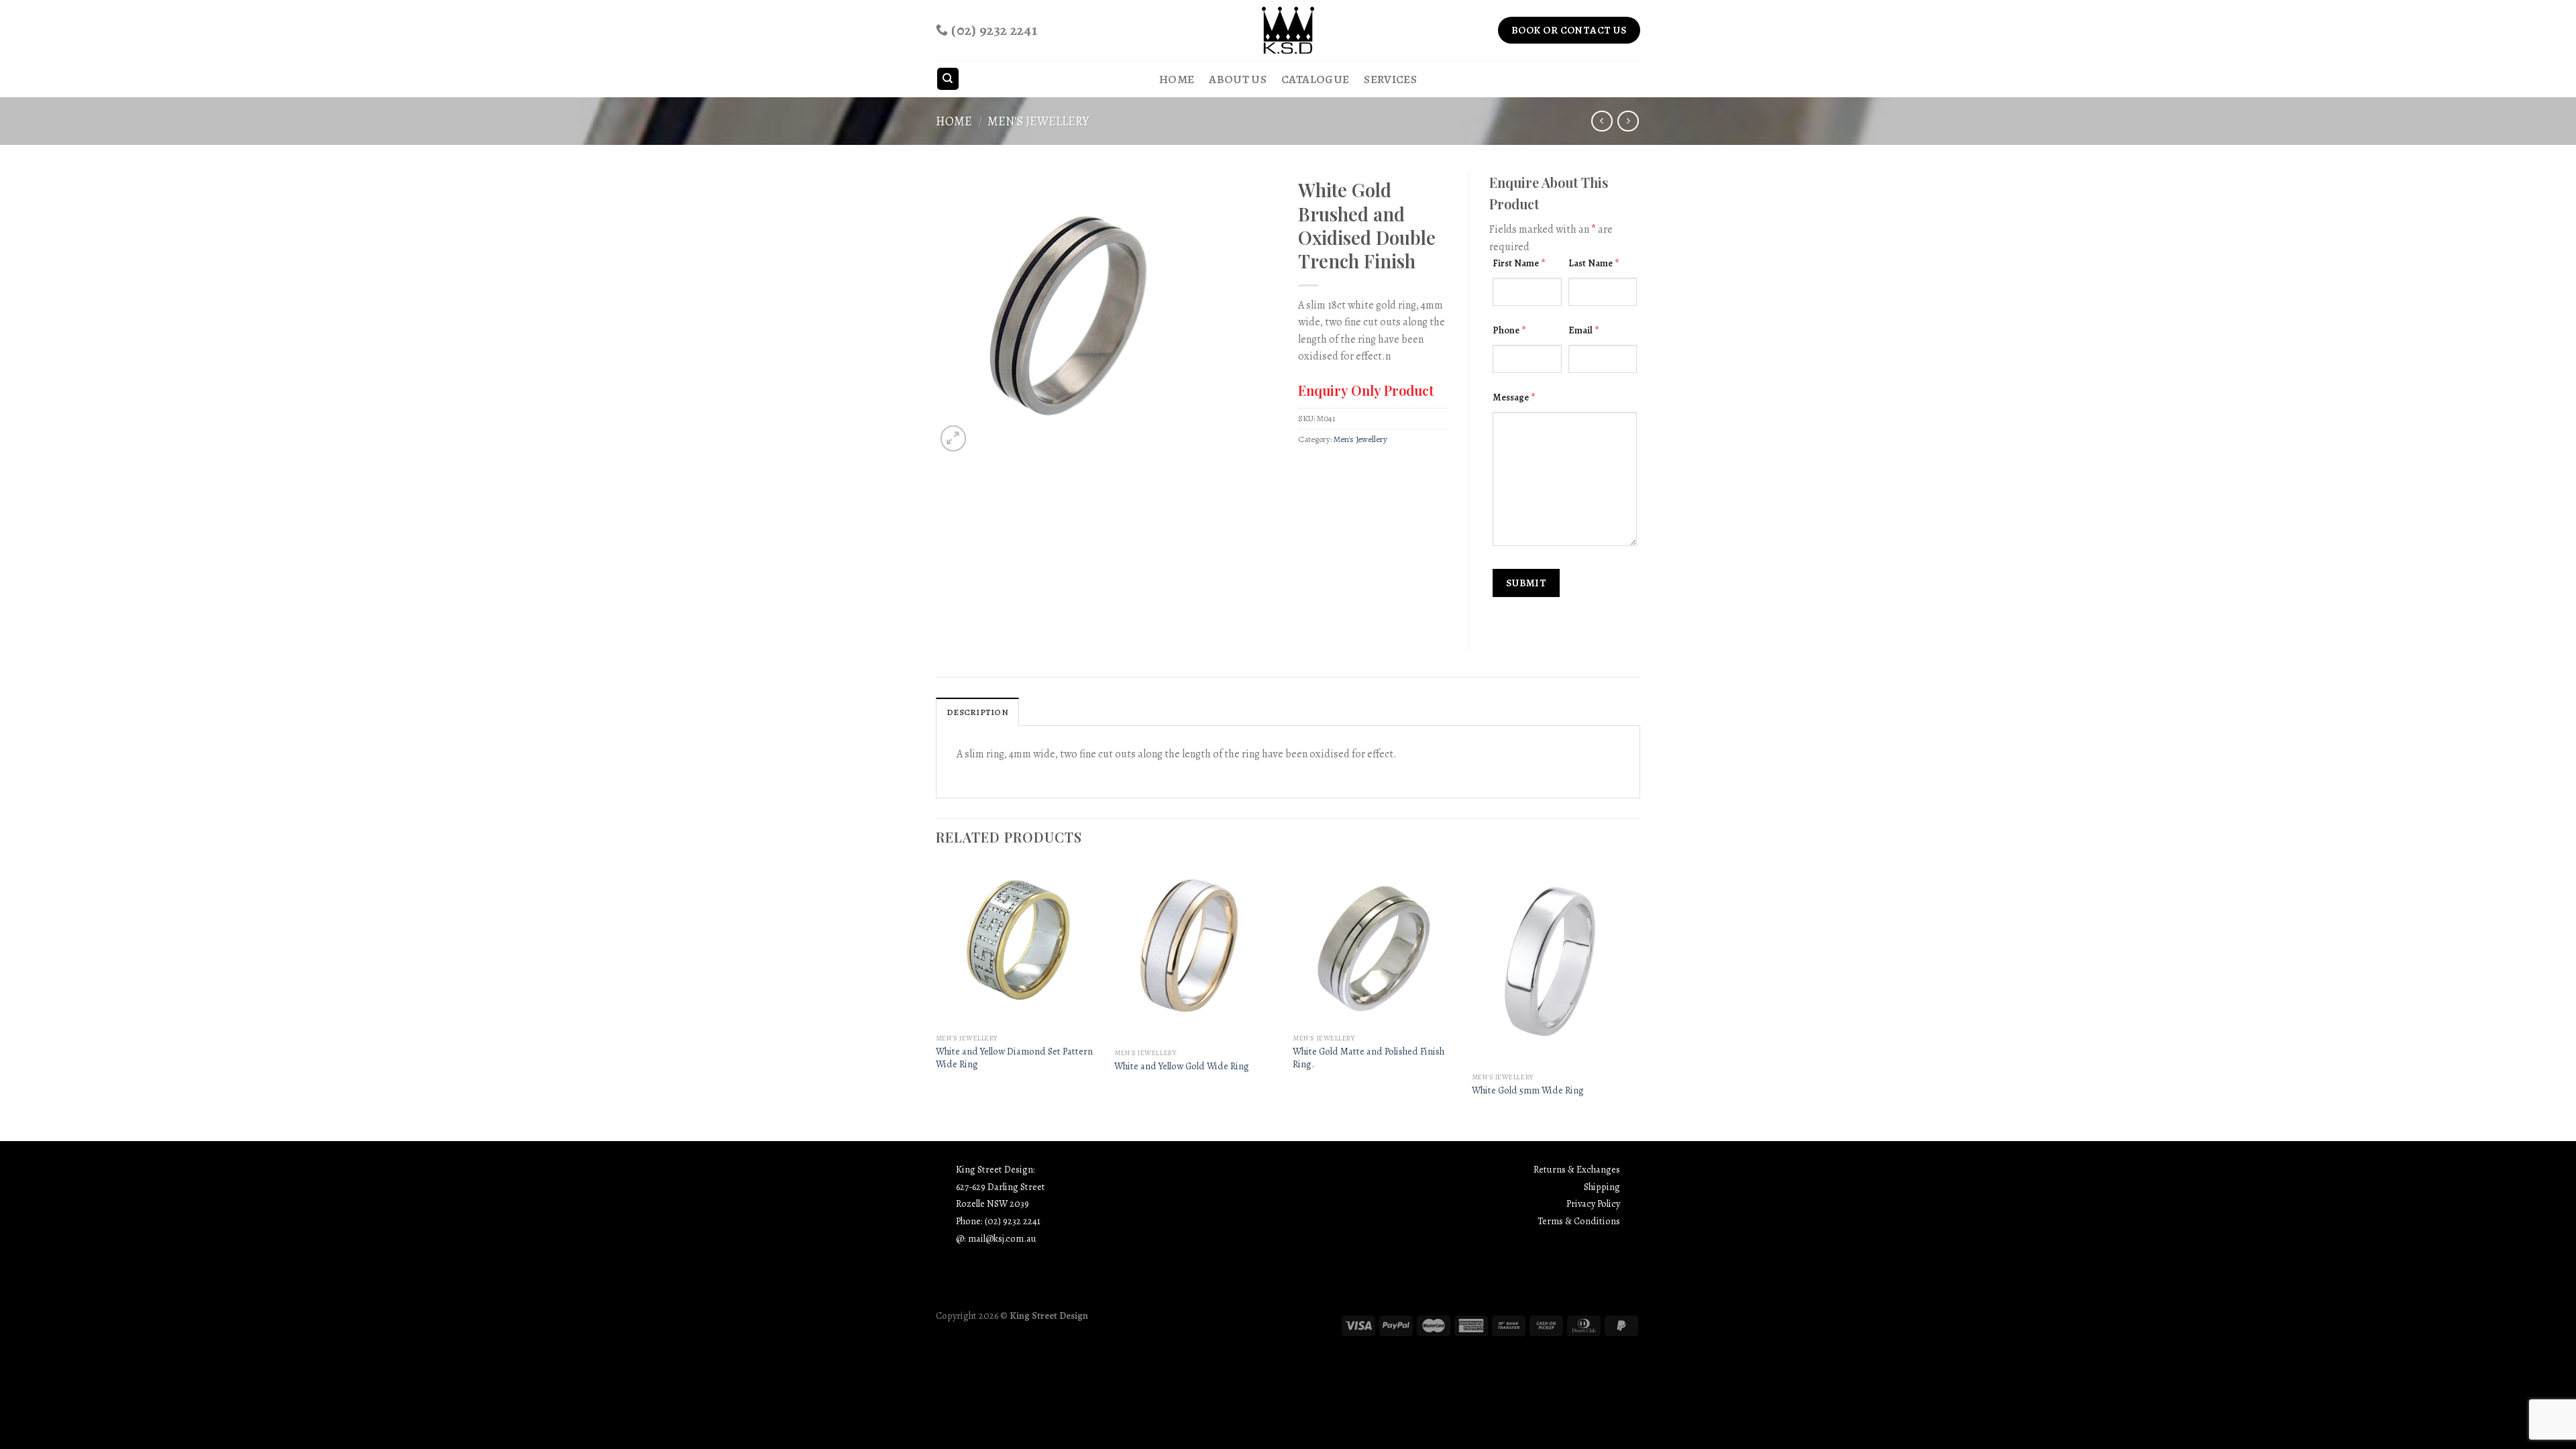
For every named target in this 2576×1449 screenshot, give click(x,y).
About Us (1238, 79)
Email (1584, 330)
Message (1514, 397)
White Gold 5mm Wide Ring (1528, 1090)
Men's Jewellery (1038, 121)
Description (977, 712)
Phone (1509, 330)
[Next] (1636, 1001)
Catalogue (1315, 79)
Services (1390, 79)
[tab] (977, 712)
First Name (1519, 263)
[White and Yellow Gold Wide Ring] (1197, 952)
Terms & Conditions (1579, 1221)
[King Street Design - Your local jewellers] (1288, 30)
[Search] (948, 79)
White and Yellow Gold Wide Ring (1182, 1066)
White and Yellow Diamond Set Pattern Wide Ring (1014, 1058)
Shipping (1602, 1187)
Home (1177, 79)
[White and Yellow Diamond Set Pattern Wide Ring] (1019, 945)
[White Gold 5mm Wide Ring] (1555, 964)
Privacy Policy (1593, 1203)
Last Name (1594, 263)
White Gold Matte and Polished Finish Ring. (1368, 1058)
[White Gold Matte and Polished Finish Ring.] (1376, 945)
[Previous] (936, 1001)
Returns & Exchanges (1577, 1169)
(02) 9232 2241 (1013, 1221)
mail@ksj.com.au (1002, 1238)
